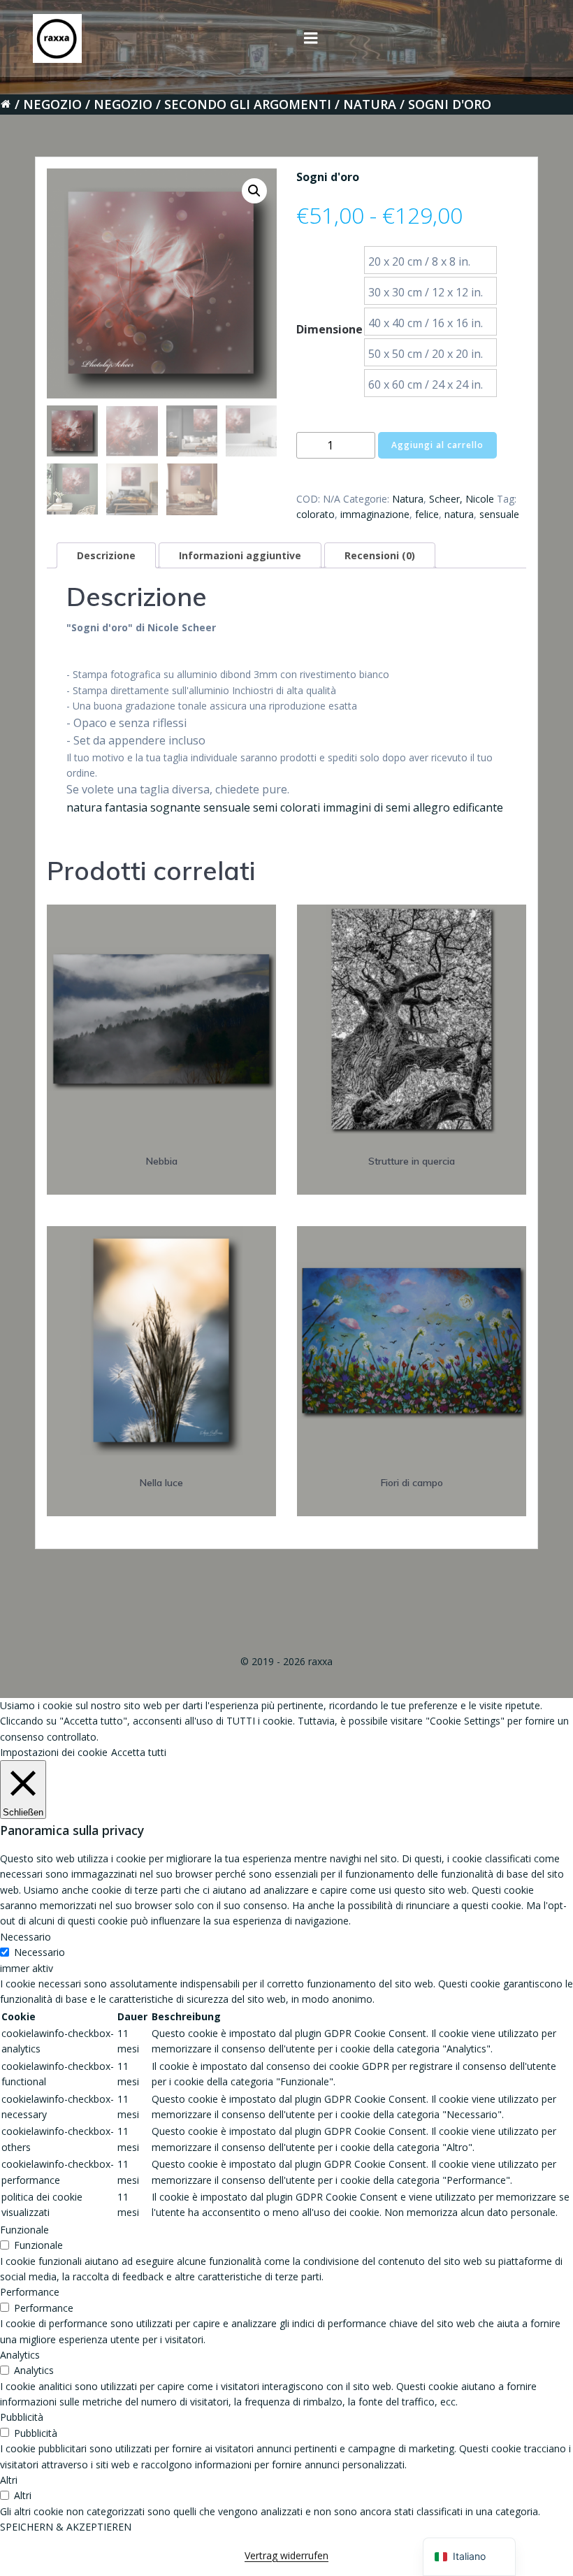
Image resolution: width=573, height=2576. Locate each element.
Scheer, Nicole (462, 499)
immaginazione (375, 514)
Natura (370, 104)
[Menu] (311, 38)
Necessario (39, 1952)
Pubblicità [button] (22, 2417)
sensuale (499, 514)
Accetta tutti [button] (139, 1752)
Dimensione (329, 329)
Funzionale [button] (24, 2230)
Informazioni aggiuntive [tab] (240, 555)
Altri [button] (9, 2480)
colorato (315, 514)
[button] (254, 191)
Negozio (52, 104)
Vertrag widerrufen (286, 2555)
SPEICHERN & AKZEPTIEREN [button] (66, 2527)
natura (459, 514)
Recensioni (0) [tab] (380, 555)
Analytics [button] (20, 2355)
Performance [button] (30, 2292)
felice (427, 514)
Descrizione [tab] (106, 555)
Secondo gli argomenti (248, 104)
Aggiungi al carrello (437, 445)
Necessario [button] (26, 1937)
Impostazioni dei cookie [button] (54, 1752)
